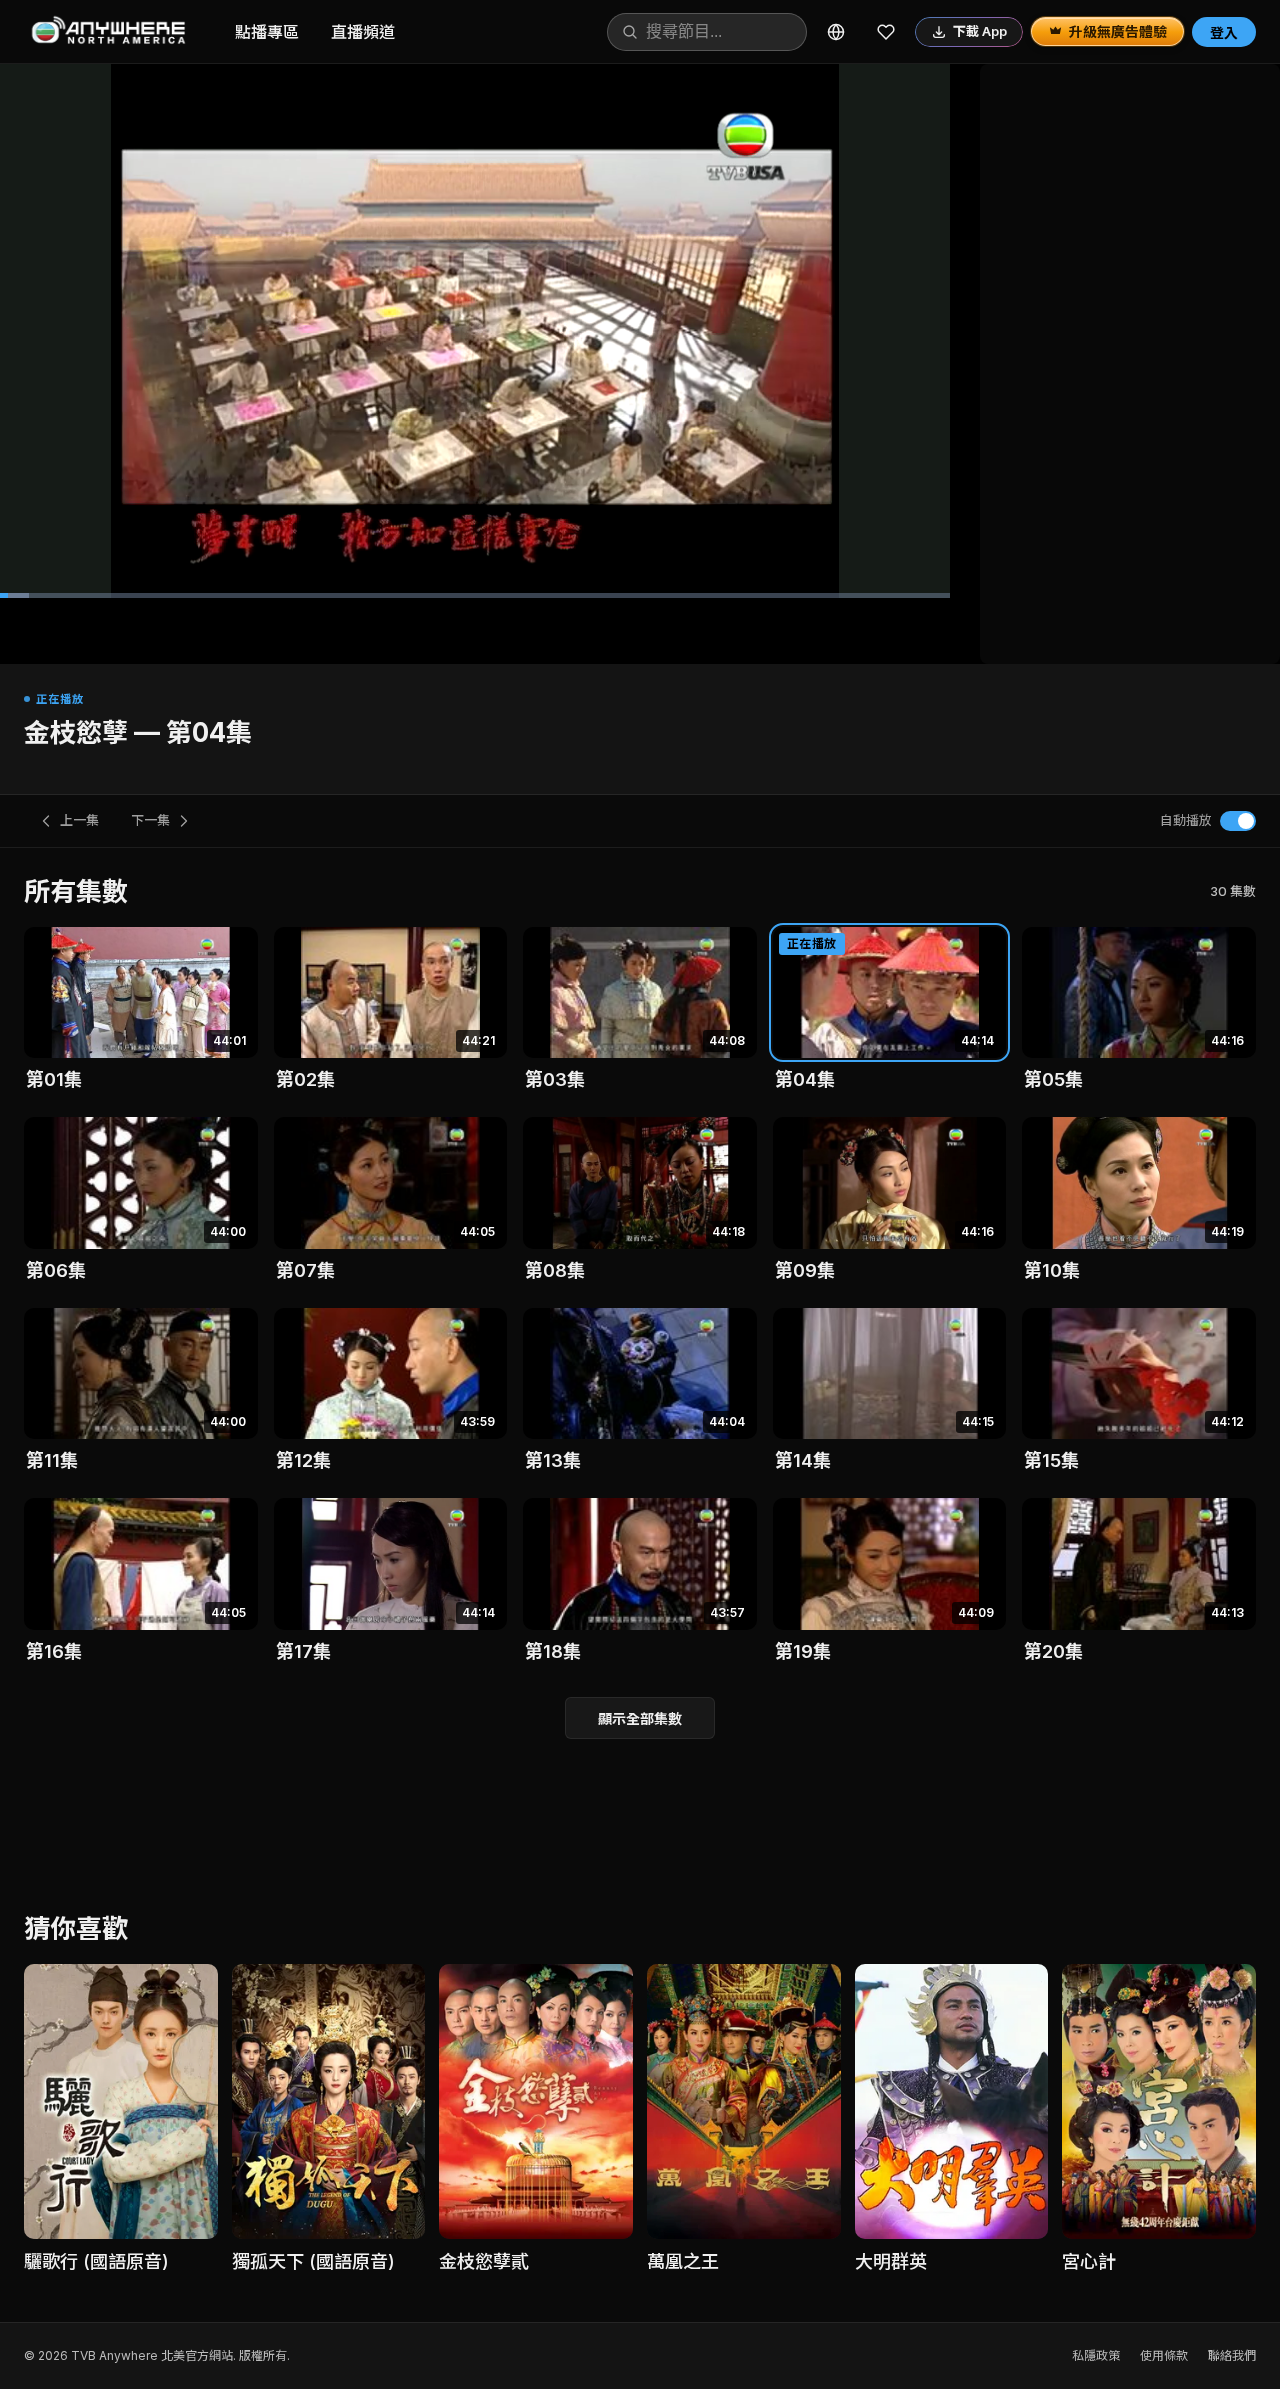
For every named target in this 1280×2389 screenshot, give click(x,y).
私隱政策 (1096, 2355)
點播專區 (267, 32)
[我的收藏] (886, 32)
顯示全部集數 (640, 1718)
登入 (1224, 32)
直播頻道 (363, 32)
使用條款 (1164, 2355)
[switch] (1238, 821)
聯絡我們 (1232, 2355)
